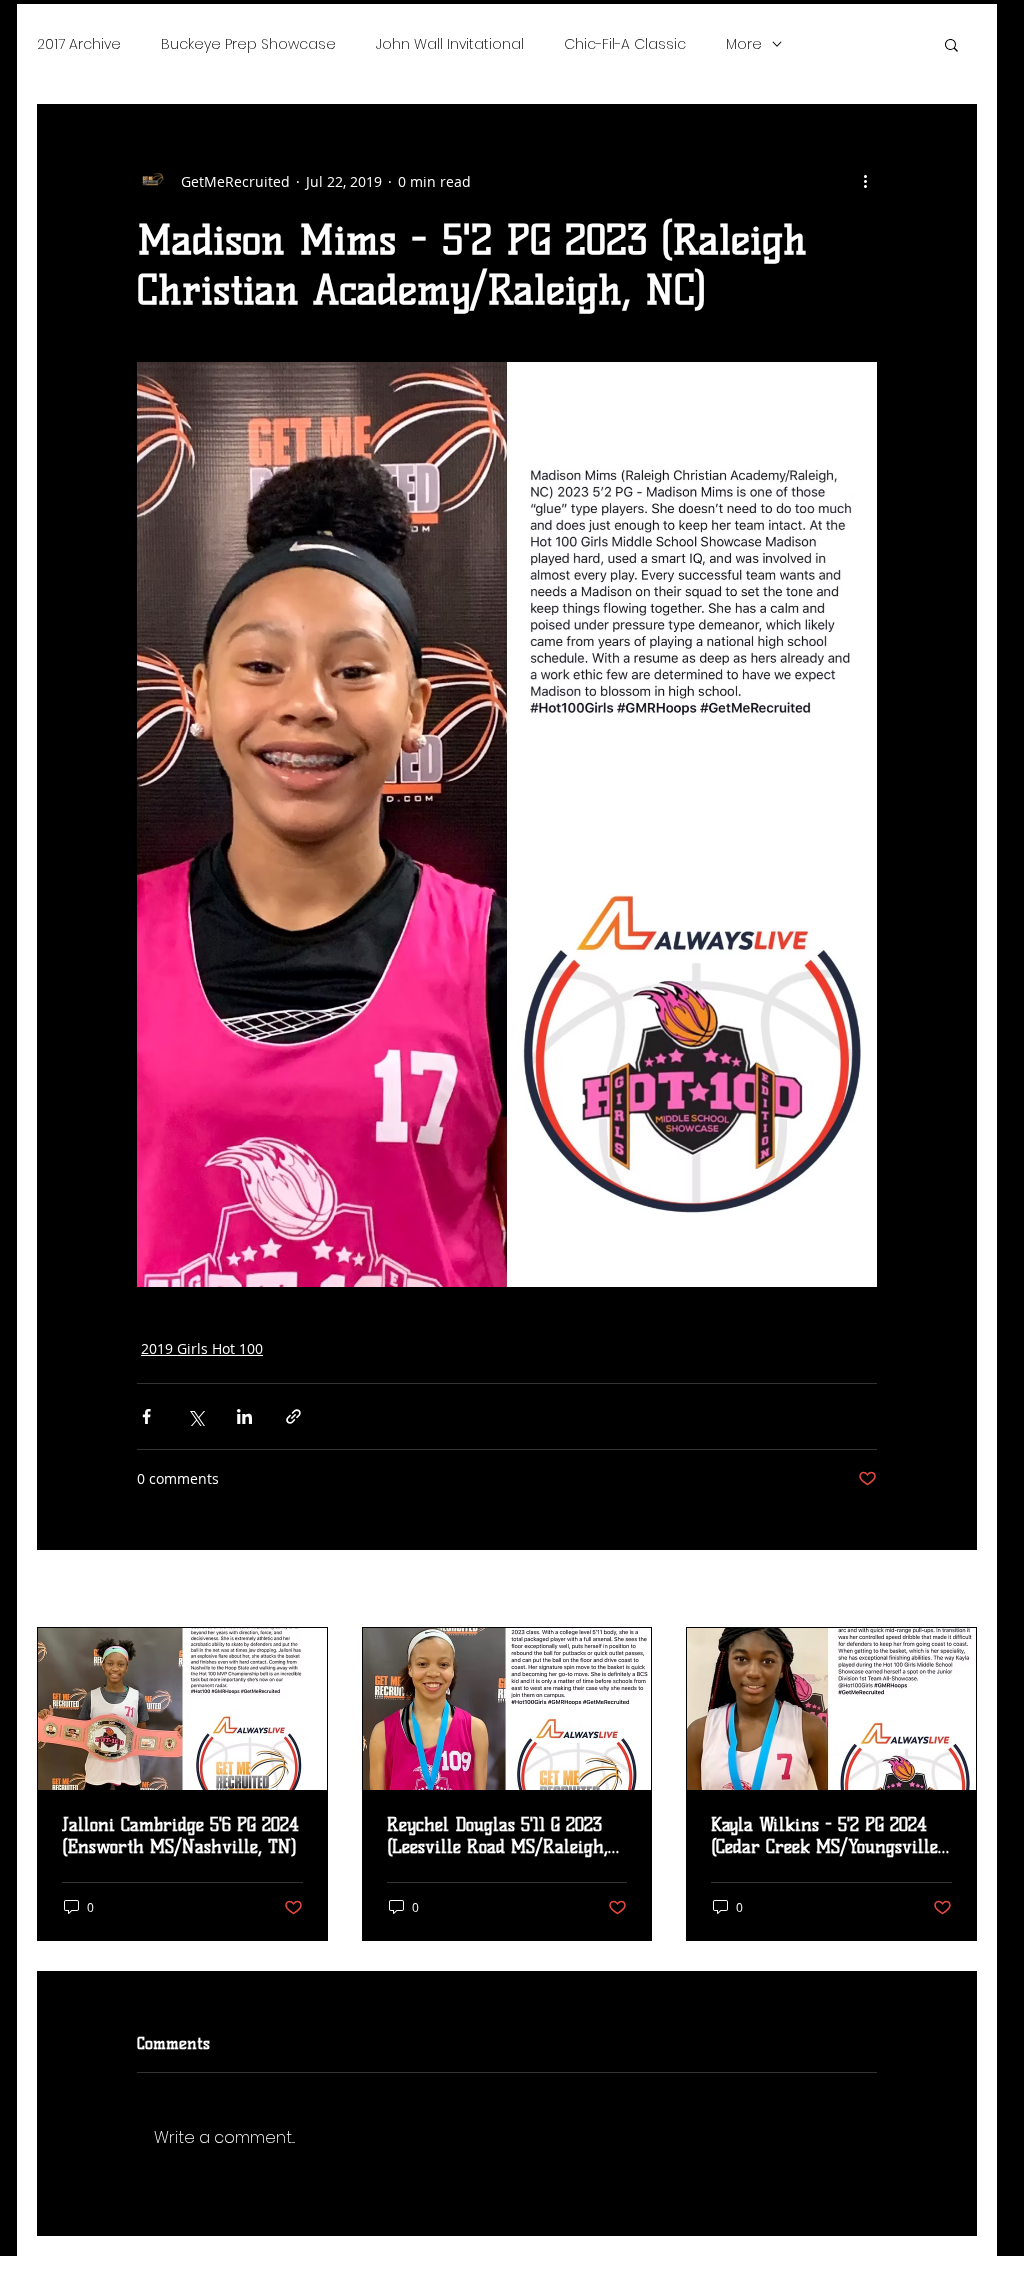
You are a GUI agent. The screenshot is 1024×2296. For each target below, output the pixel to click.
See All (954, 1590)
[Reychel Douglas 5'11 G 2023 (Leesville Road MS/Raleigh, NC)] (507, 1709)
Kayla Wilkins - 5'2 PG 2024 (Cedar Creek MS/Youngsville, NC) (826, 1836)
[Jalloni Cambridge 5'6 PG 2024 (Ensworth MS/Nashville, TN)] (182, 1709)
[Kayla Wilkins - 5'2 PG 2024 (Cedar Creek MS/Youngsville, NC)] (831, 1709)
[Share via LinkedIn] (244, 1416)
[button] (951, 44)
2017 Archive (79, 44)
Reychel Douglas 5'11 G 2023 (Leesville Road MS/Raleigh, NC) (497, 1836)
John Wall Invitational (450, 44)
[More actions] (865, 181)
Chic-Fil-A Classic (625, 44)
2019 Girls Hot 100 (202, 1348)
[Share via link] (293, 1416)
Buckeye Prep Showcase (248, 44)
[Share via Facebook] (146, 1416)
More (744, 44)
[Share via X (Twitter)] (195, 1416)
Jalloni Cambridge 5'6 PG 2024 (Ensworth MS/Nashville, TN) (180, 1836)
